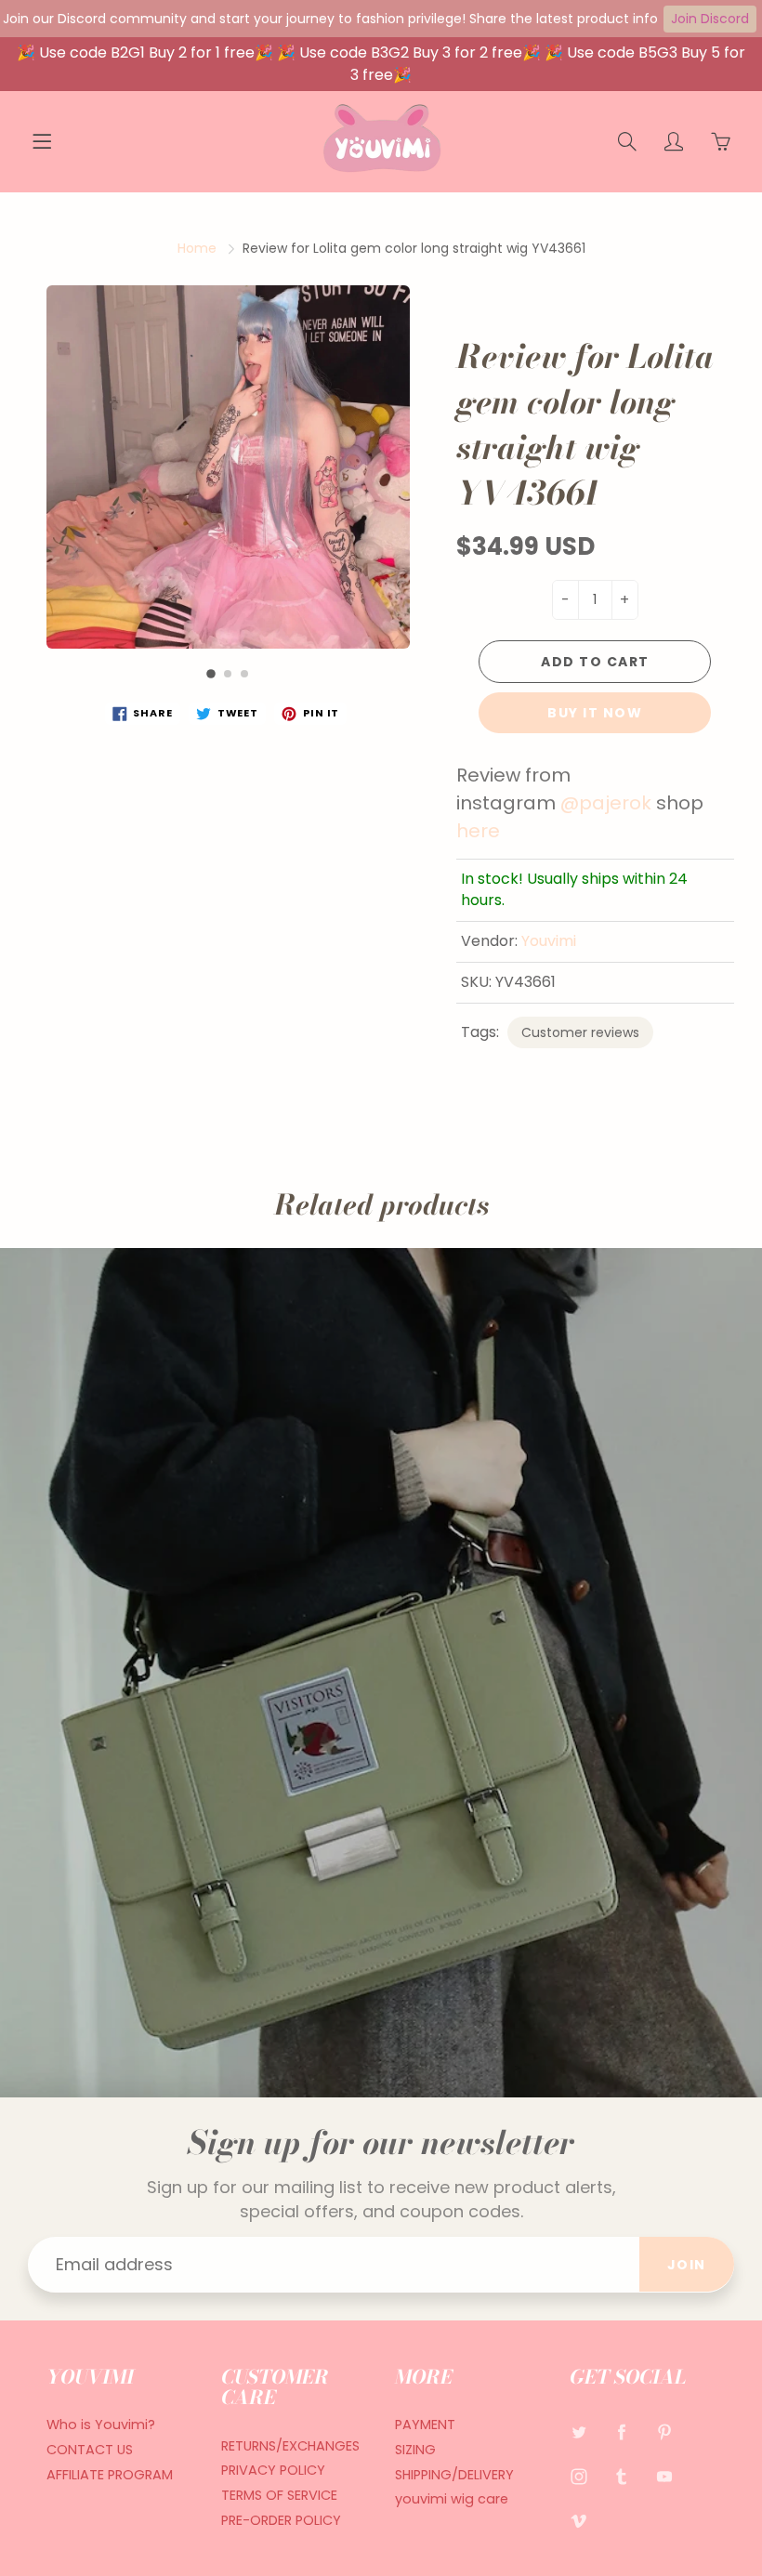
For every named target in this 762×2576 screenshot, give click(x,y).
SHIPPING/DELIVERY (454, 2475)
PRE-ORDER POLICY (281, 2520)
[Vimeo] (579, 2521)
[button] (212, 674)
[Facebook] (622, 2431)
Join (687, 2265)
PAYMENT (425, 2425)
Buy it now (595, 713)
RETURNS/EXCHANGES (290, 2446)
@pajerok (606, 803)
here (480, 831)
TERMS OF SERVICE (279, 2495)
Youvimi (549, 941)
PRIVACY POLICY (273, 2470)
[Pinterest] (665, 2431)
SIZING (415, 2450)
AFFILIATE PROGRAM (110, 2475)
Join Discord (710, 19)
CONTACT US (90, 2450)
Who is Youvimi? (101, 2425)
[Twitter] (579, 2431)
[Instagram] (579, 2476)
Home (197, 248)
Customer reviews (580, 1032)
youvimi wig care (452, 2499)
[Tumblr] (622, 2476)
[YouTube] (665, 2476)
